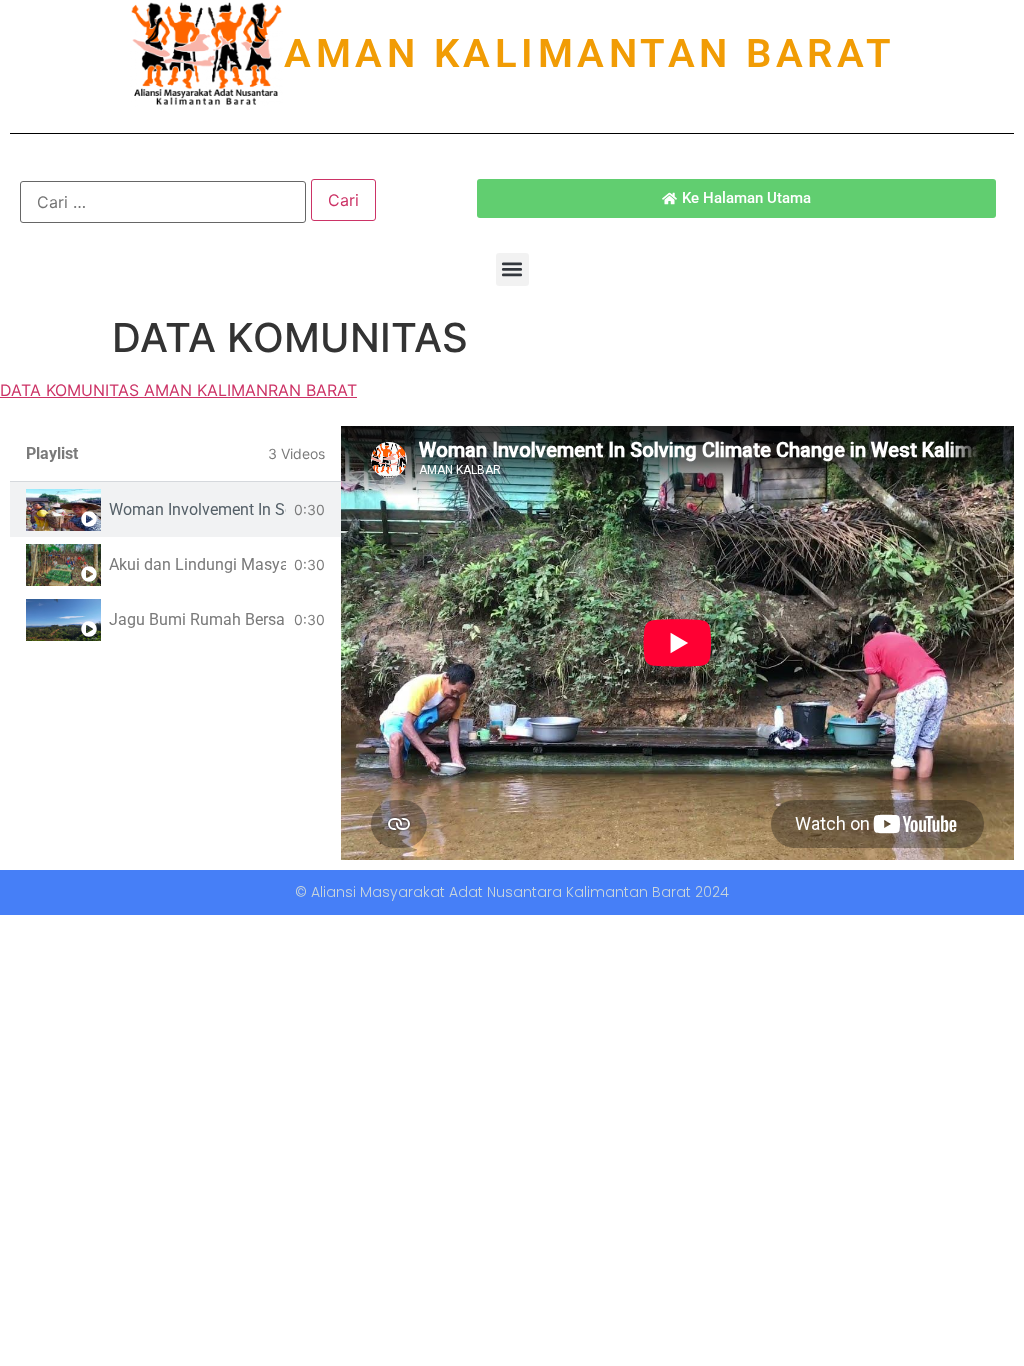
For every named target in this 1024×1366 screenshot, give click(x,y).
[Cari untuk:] (163, 202)
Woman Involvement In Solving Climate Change (197, 509)
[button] (512, 269)
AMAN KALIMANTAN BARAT (590, 53)
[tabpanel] (677, 643)
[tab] (175, 509)
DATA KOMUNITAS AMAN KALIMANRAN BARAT (178, 390)
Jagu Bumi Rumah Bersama (197, 619)
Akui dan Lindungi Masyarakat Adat (197, 564)
